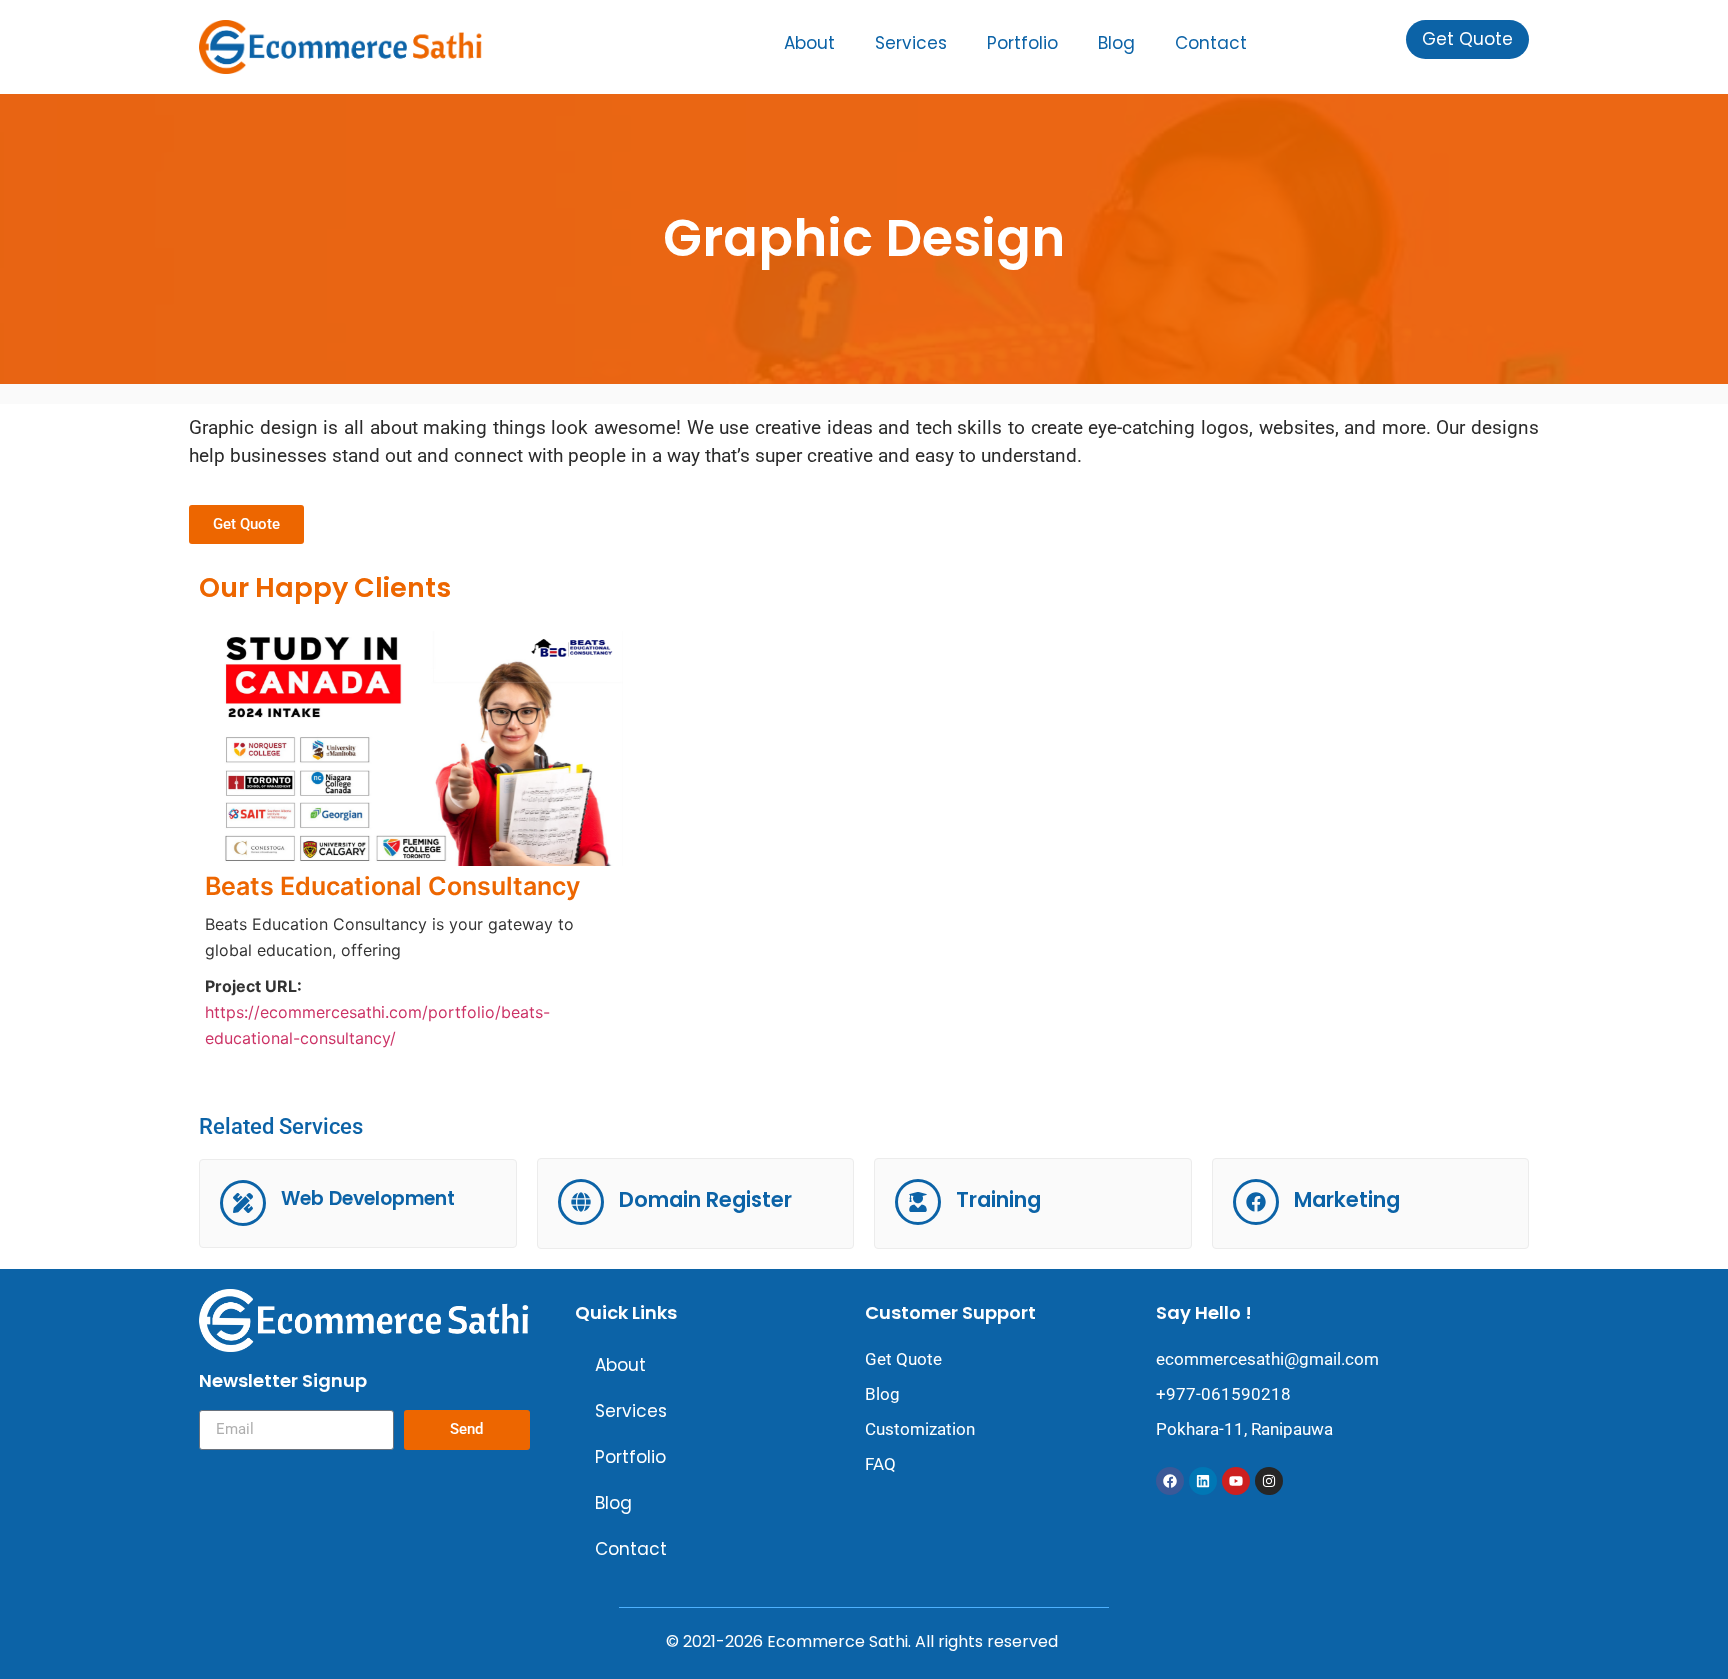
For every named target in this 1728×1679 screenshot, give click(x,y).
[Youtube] (1236, 1481)
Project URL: (253, 986)
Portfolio (1022, 43)
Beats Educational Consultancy (392, 886)
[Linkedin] (1203, 1481)
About (809, 43)
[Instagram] (1269, 1481)
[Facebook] (1170, 1481)
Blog (1116, 43)
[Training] (918, 1202)
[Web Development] (243, 1203)
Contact (1211, 43)
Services (911, 43)
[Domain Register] (581, 1202)
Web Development (368, 1198)
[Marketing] (1256, 1202)
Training (998, 1199)
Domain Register (705, 1199)
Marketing (1347, 1199)
